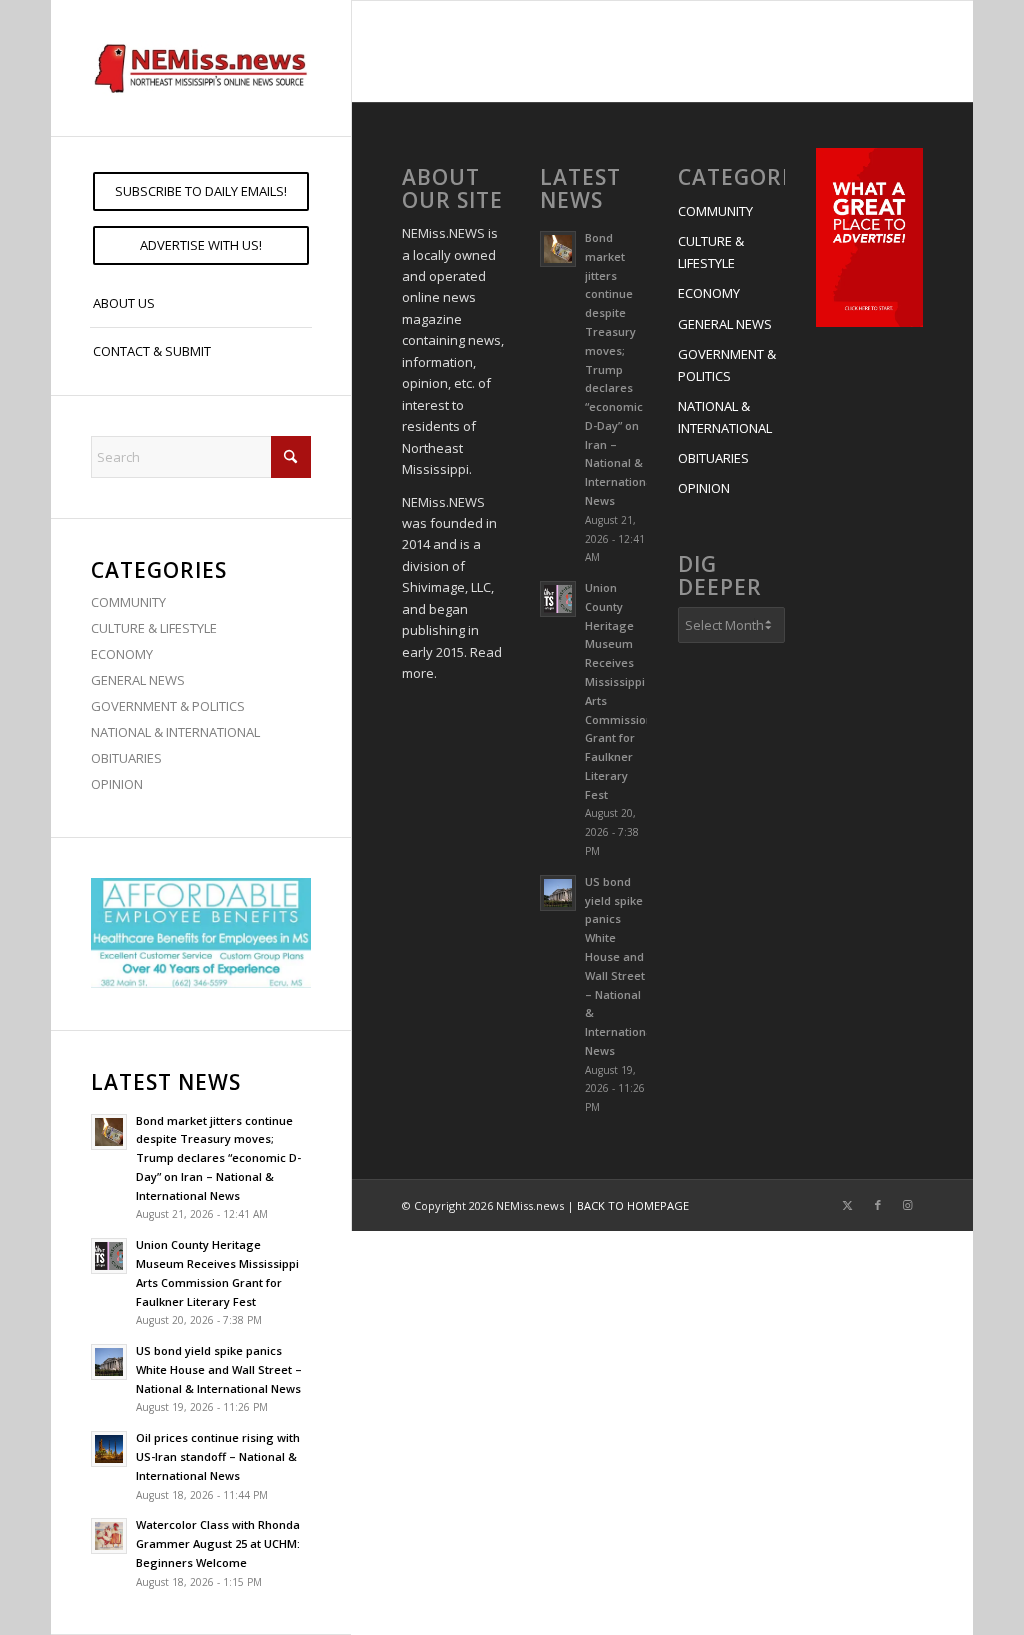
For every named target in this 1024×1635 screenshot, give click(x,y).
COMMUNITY (128, 602)
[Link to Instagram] (908, 1205)
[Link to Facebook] (878, 1205)
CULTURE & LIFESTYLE (154, 628)
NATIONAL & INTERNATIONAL (175, 732)
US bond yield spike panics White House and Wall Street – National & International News (219, 1369)
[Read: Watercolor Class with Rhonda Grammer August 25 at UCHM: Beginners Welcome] (109, 1536)
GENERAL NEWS (138, 680)
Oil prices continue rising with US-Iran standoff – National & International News (218, 1456)
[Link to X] (848, 1205)
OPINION (117, 784)
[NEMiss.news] (201, 68)
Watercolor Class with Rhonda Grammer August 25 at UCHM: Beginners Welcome (218, 1543)
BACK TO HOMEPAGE (633, 1205)
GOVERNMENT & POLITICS (168, 706)
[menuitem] (201, 191)
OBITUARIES (126, 758)
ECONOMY (122, 654)
